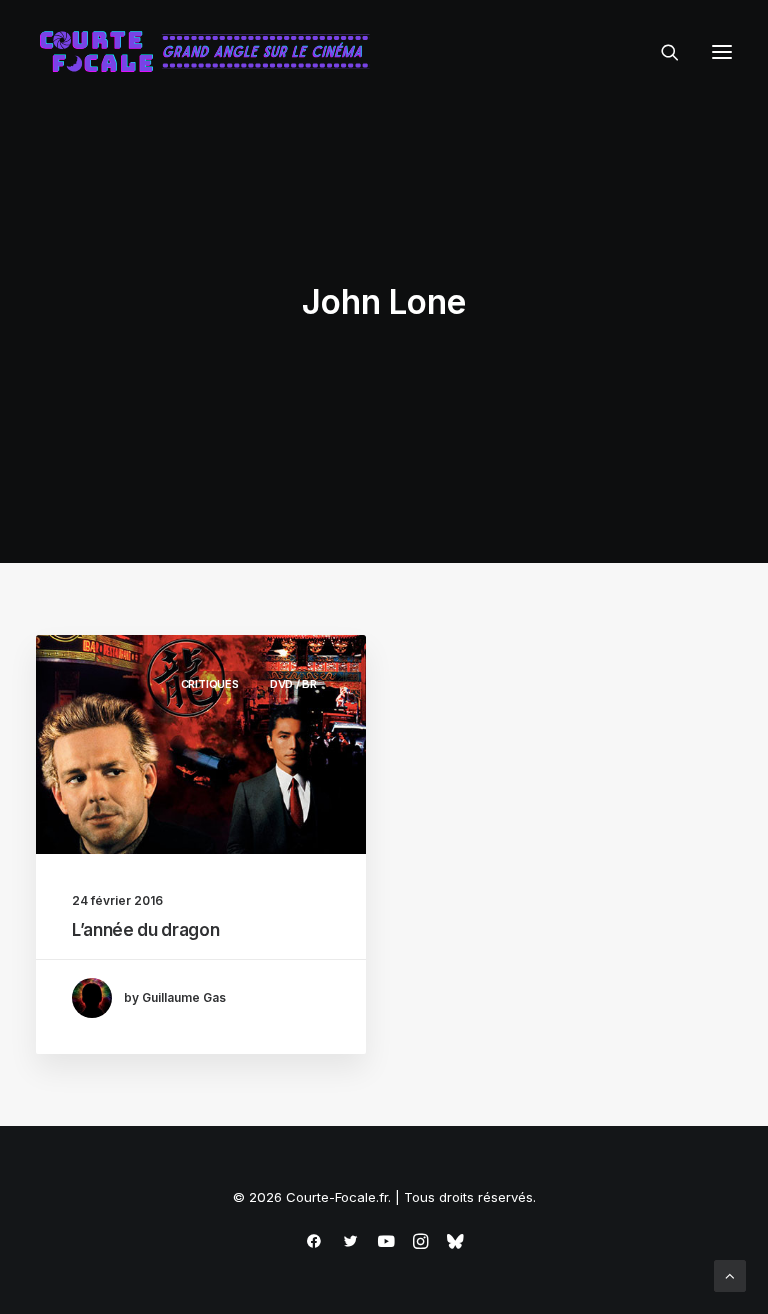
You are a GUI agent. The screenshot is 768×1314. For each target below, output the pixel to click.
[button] (722, 52)
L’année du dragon (145, 930)
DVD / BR (293, 684)
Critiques (210, 684)
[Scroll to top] (730, 1274)
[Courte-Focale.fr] (211, 52)
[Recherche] (661, 52)
